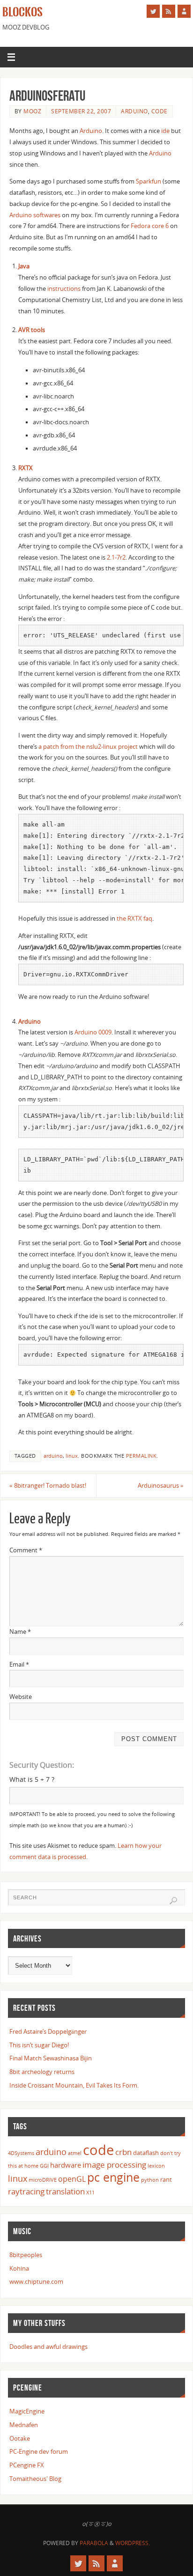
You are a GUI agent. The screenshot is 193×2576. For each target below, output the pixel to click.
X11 (90, 2192)
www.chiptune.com (36, 2282)
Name (20, 1632)
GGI (44, 2166)
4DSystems (21, 2153)
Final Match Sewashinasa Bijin (51, 2058)
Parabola (94, 2543)
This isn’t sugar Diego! (39, 2045)
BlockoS (22, 12)
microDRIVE (43, 2180)
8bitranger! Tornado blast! (48, 1486)
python (150, 2180)
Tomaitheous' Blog (35, 2479)
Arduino (91, 131)
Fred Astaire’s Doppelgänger (48, 2032)
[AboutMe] (184, 11)
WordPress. (133, 2543)
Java (24, 266)
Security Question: (42, 1765)
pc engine (113, 2177)
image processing (114, 2164)
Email (19, 1664)
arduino (134, 111)
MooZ (32, 111)
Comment (26, 1550)
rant (166, 2179)
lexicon (156, 2166)
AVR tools (32, 330)
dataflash (146, 2153)
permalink (141, 1456)
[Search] (173, 1901)
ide (165, 131)
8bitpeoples (26, 2255)
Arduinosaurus (161, 1486)
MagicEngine (27, 2411)
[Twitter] (153, 11)
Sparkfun (148, 181)
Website (21, 1697)
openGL (72, 2179)
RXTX (26, 468)
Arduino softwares (35, 215)
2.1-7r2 (116, 557)
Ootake (20, 2439)
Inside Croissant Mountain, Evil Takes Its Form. (74, 2085)
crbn (123, 2152)
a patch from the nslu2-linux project (88, 747)
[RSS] (169, 11)
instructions (64, 289)
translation (65, 2191)
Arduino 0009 (93, 1032)
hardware (66, 2165)
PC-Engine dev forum (39, 2452)
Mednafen (24, 2425)
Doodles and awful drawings (48, 2347)
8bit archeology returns (42, 2072)
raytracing (26, 2191)
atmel (75, 2153)
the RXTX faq (134, 919)
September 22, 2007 (81, 111)
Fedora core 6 (150, 226)
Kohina (19, 2269)
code (160, 111)
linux (72, 1456)
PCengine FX (27, 2465)
